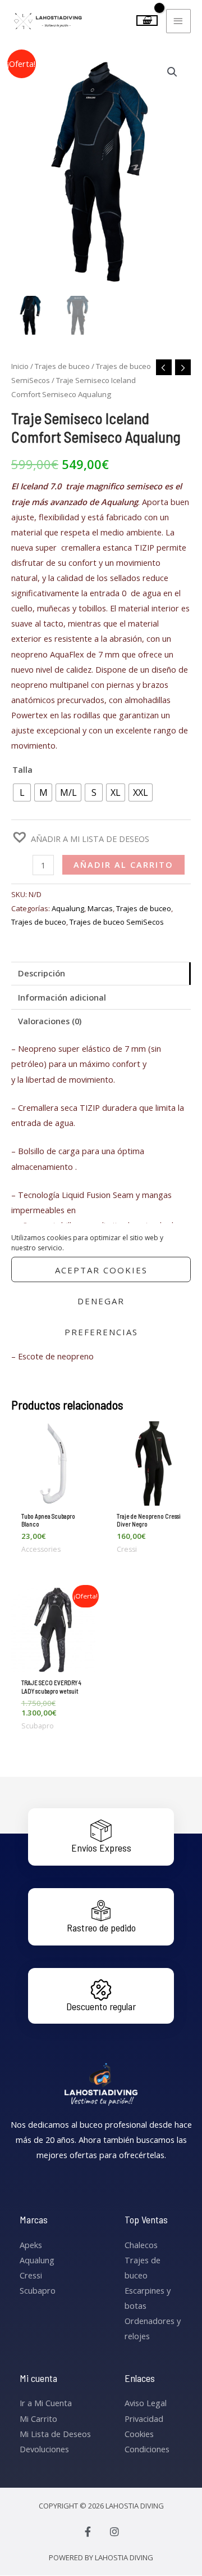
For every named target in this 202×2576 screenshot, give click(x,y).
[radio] (22, 792)
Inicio (20, 366)
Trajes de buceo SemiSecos (117, 922)
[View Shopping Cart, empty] (147, 21)
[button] (172, 72)
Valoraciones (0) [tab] (50, 1021)
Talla (22, 769)
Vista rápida (53, 1497)
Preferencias (101, 1331)
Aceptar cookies (101, 1269)
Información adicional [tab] (62, 997)
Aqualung (68, 908)
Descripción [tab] (42, 973)
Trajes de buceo (62, 366)
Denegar (101, 1300)
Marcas (100, 908)
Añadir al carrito (123, 864)
